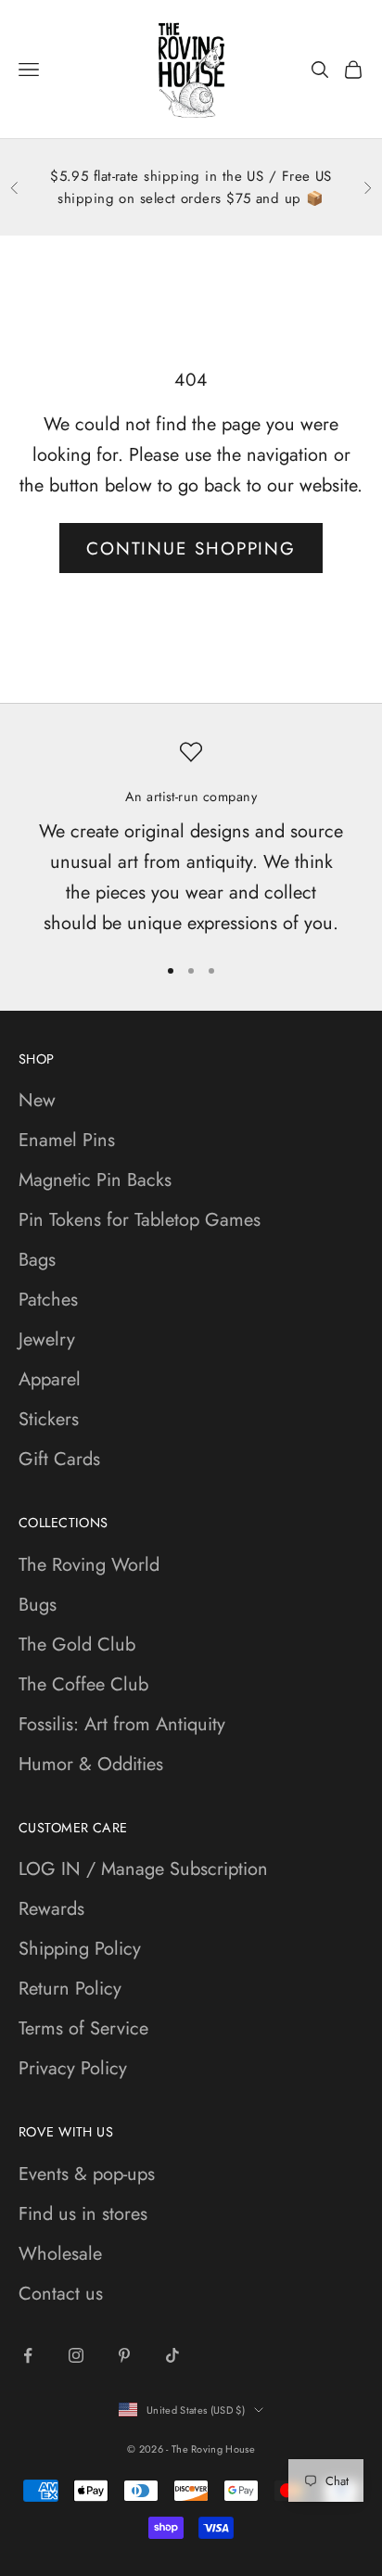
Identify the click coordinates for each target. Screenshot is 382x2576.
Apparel (50, 1379)
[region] (191, 839)
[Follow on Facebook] (28, 2355)
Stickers (49, 1419)
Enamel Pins (67, 1140)
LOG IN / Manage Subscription (143, 1869)
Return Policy (70, 1989)
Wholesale (60, 2254)
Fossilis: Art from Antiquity (122, 1724)
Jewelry (47, 1339)
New (37, 1100)
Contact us (61, 2294)
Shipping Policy (80, 1949)
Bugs (38, 1605)
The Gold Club (77, 1645)
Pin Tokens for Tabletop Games (140, 1220)
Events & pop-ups (87, 2174)
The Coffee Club (83, 1684)
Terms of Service (83, 2028)
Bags (37, 1260)
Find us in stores (83, 2214)
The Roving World (89, 1565)
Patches (48, 1300)
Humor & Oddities (91, 1764)
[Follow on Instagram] (76, 2355)
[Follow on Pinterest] (124, 2355)
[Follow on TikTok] (172, 2355)
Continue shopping (191, 548)
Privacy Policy (73, 2068)
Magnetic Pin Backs (95, 1180)
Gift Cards (59, 1459)
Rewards (51, 1909)
